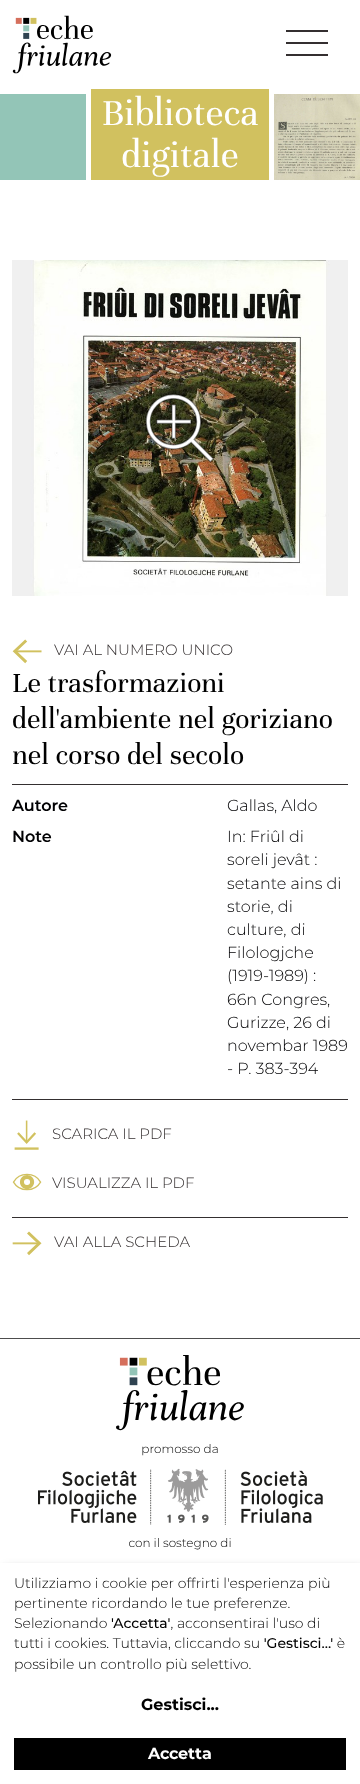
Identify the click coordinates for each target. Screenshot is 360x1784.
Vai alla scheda (122, 1241)
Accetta (180, 1753)
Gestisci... (180, 1705)
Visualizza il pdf (123, 1182)
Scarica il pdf (112, 1133)
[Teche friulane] (62, 44)
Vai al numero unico (143, 649)
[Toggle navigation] (307, 43)
